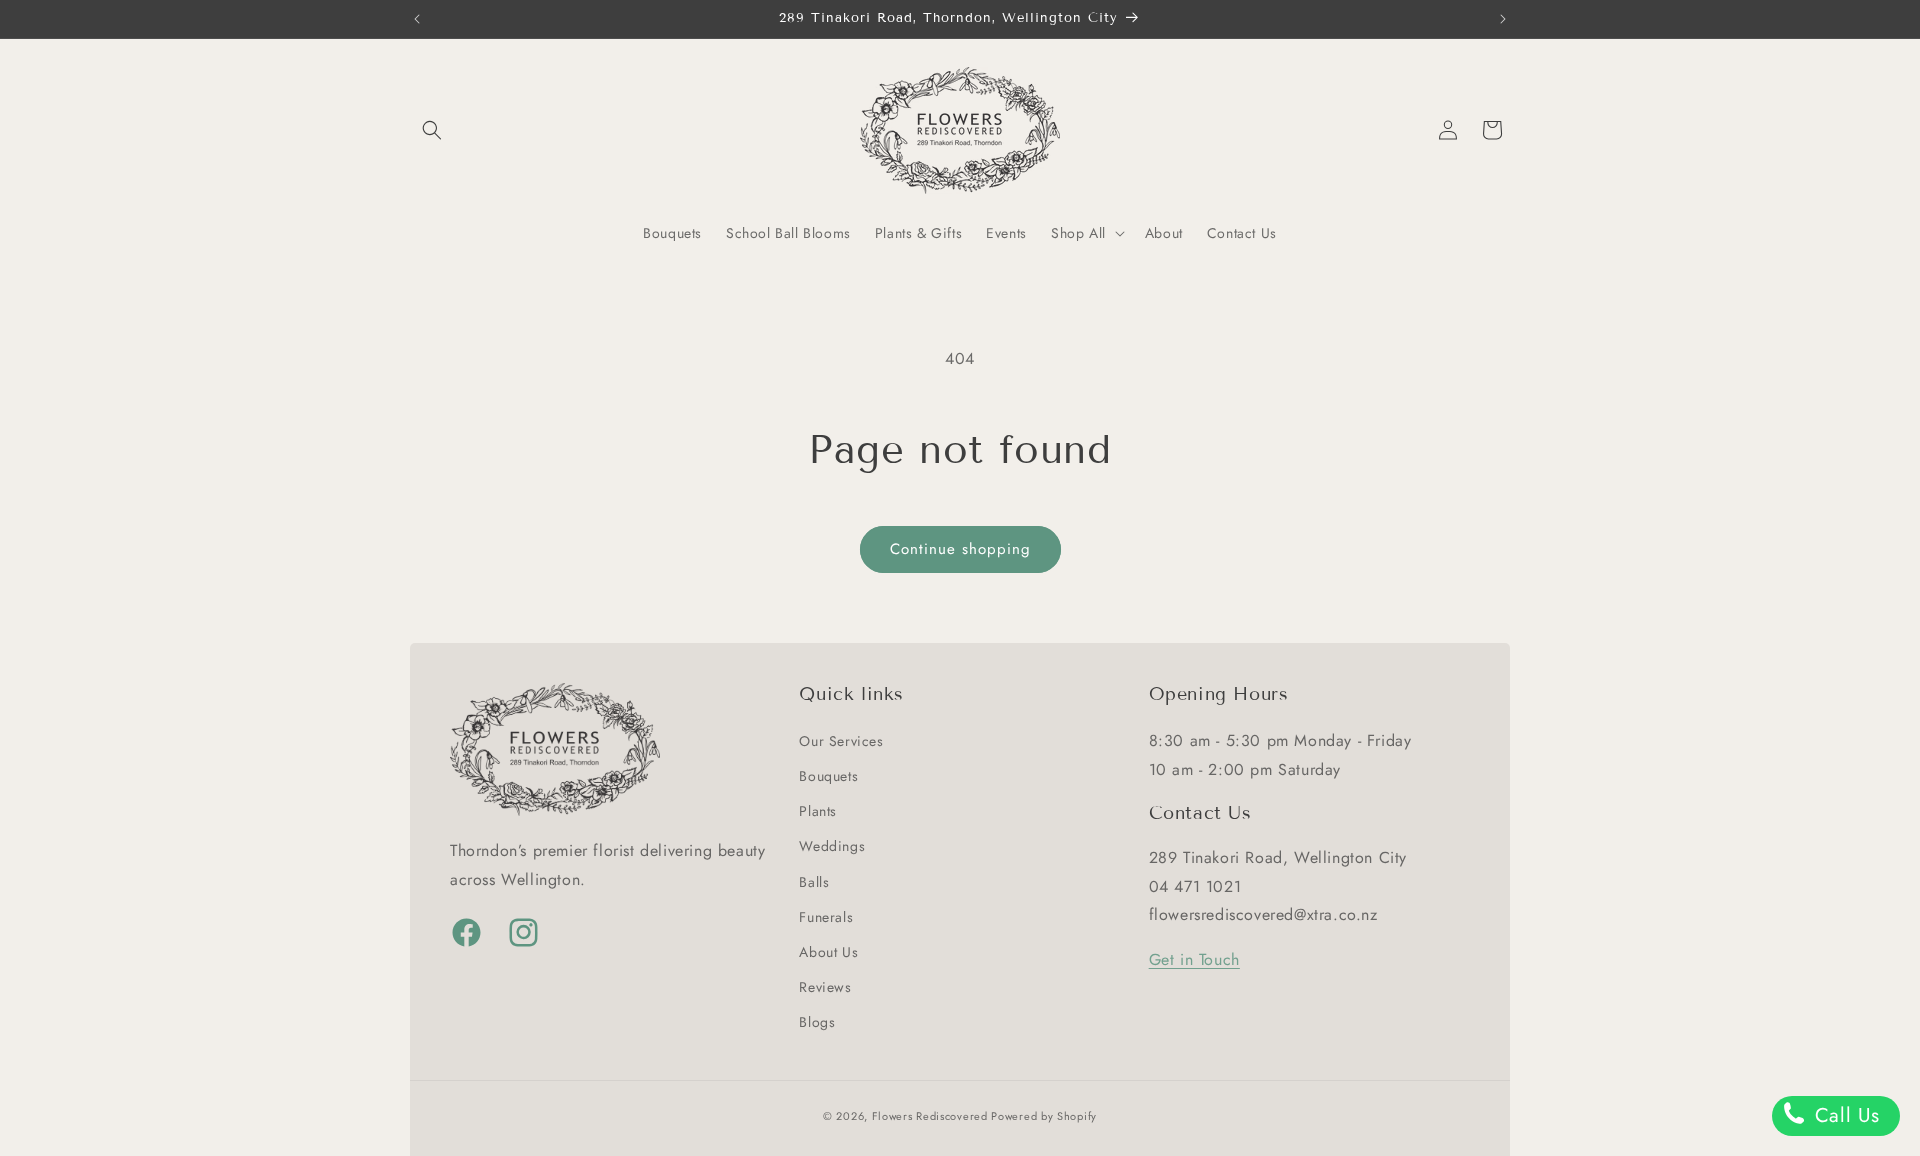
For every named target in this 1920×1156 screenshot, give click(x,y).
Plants (818, 810)
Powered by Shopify (1044, 1116)
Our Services (841, 740)
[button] (432, 130)
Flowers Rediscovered (932, 1116)
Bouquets (828, 775)
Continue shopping (960, 549)
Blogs (817, 1021)
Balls (814, 881)
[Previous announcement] (417, 19)
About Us (828, 951)
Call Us (1844, 1115)
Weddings (832, 845)
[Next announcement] (1503, 19)
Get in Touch (1194, 958)
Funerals (826, 916)
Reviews (825, 986)
